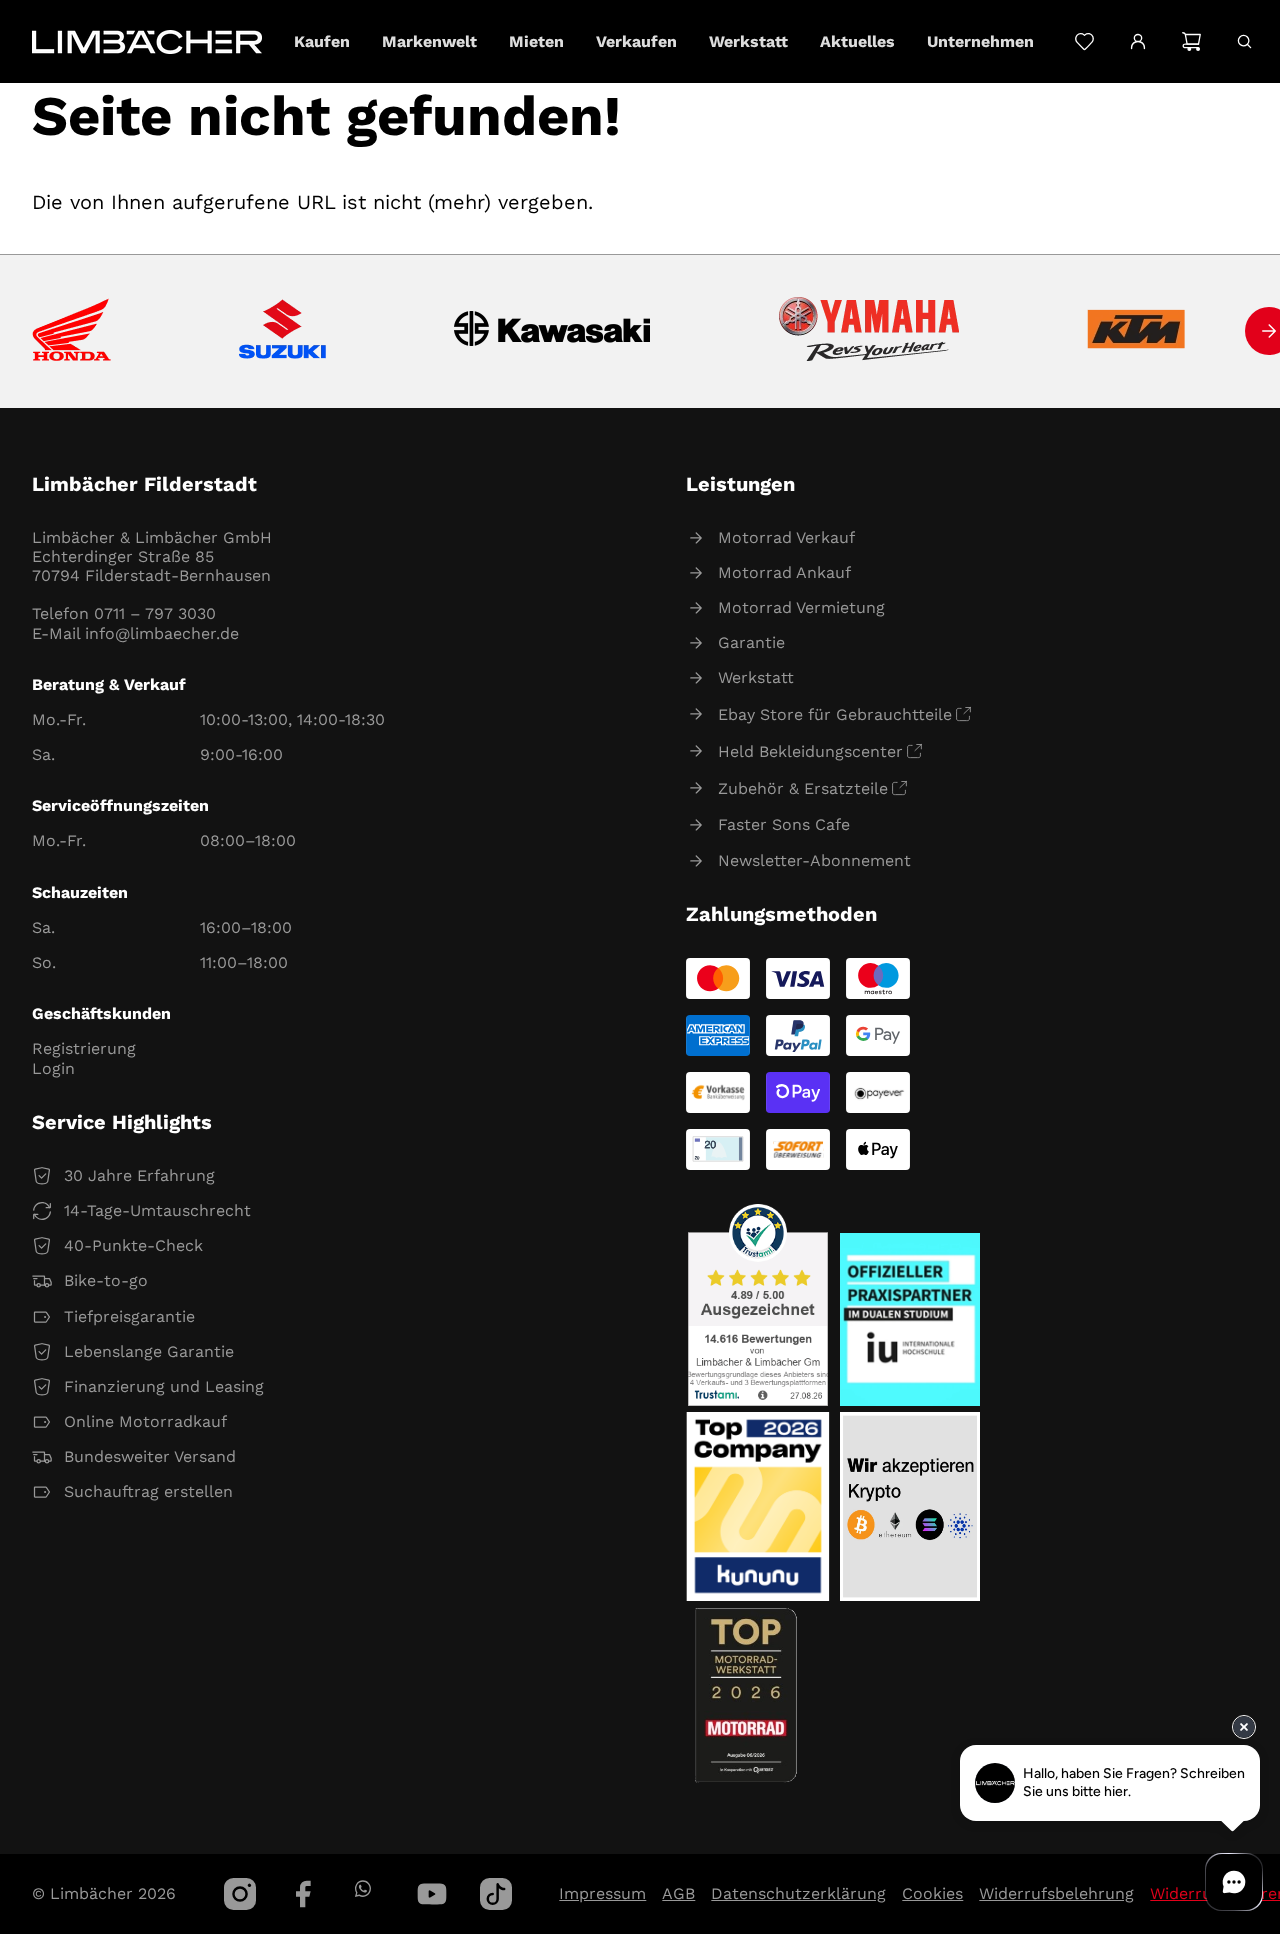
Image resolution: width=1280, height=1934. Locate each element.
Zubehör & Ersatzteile (803, 788)
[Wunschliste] (1084, 41)
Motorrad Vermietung (801, 607)
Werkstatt (756, 677)
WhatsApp (362, 1888)
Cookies (932, 1893)
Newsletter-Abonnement (814, 860)
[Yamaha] (869, 331)
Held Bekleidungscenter (810, 751)
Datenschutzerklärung (798, 1893)
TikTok (496, 1894)
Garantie (751, 642)
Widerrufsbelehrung (1056, 1893)
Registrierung (84, 1048)
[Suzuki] (282, 331)
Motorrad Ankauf (784, 572)
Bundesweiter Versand (150, 1456)
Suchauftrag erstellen (148, 1491)
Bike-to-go (106, 1280)
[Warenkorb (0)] (1191, 41)
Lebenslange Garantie (149, 1351)
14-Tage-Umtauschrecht (157, 1210)
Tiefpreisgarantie (129, 1316)
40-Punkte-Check (133, 1245)
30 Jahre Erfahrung (139, 1175)
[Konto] (1137, 42)
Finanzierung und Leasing (164, 1386)
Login (53, 1068)
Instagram (240, 1894)
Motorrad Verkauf (786, 537)
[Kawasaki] (552, 331)
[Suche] (1244, 41)
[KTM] (1136, 331)
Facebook (304, 1894)
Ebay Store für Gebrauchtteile (835, 714)
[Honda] (71, 331)
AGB (678, 1893)
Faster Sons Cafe (784, 824)
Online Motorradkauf (145, 1421)
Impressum (602, 1893)
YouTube (432, 1894)
